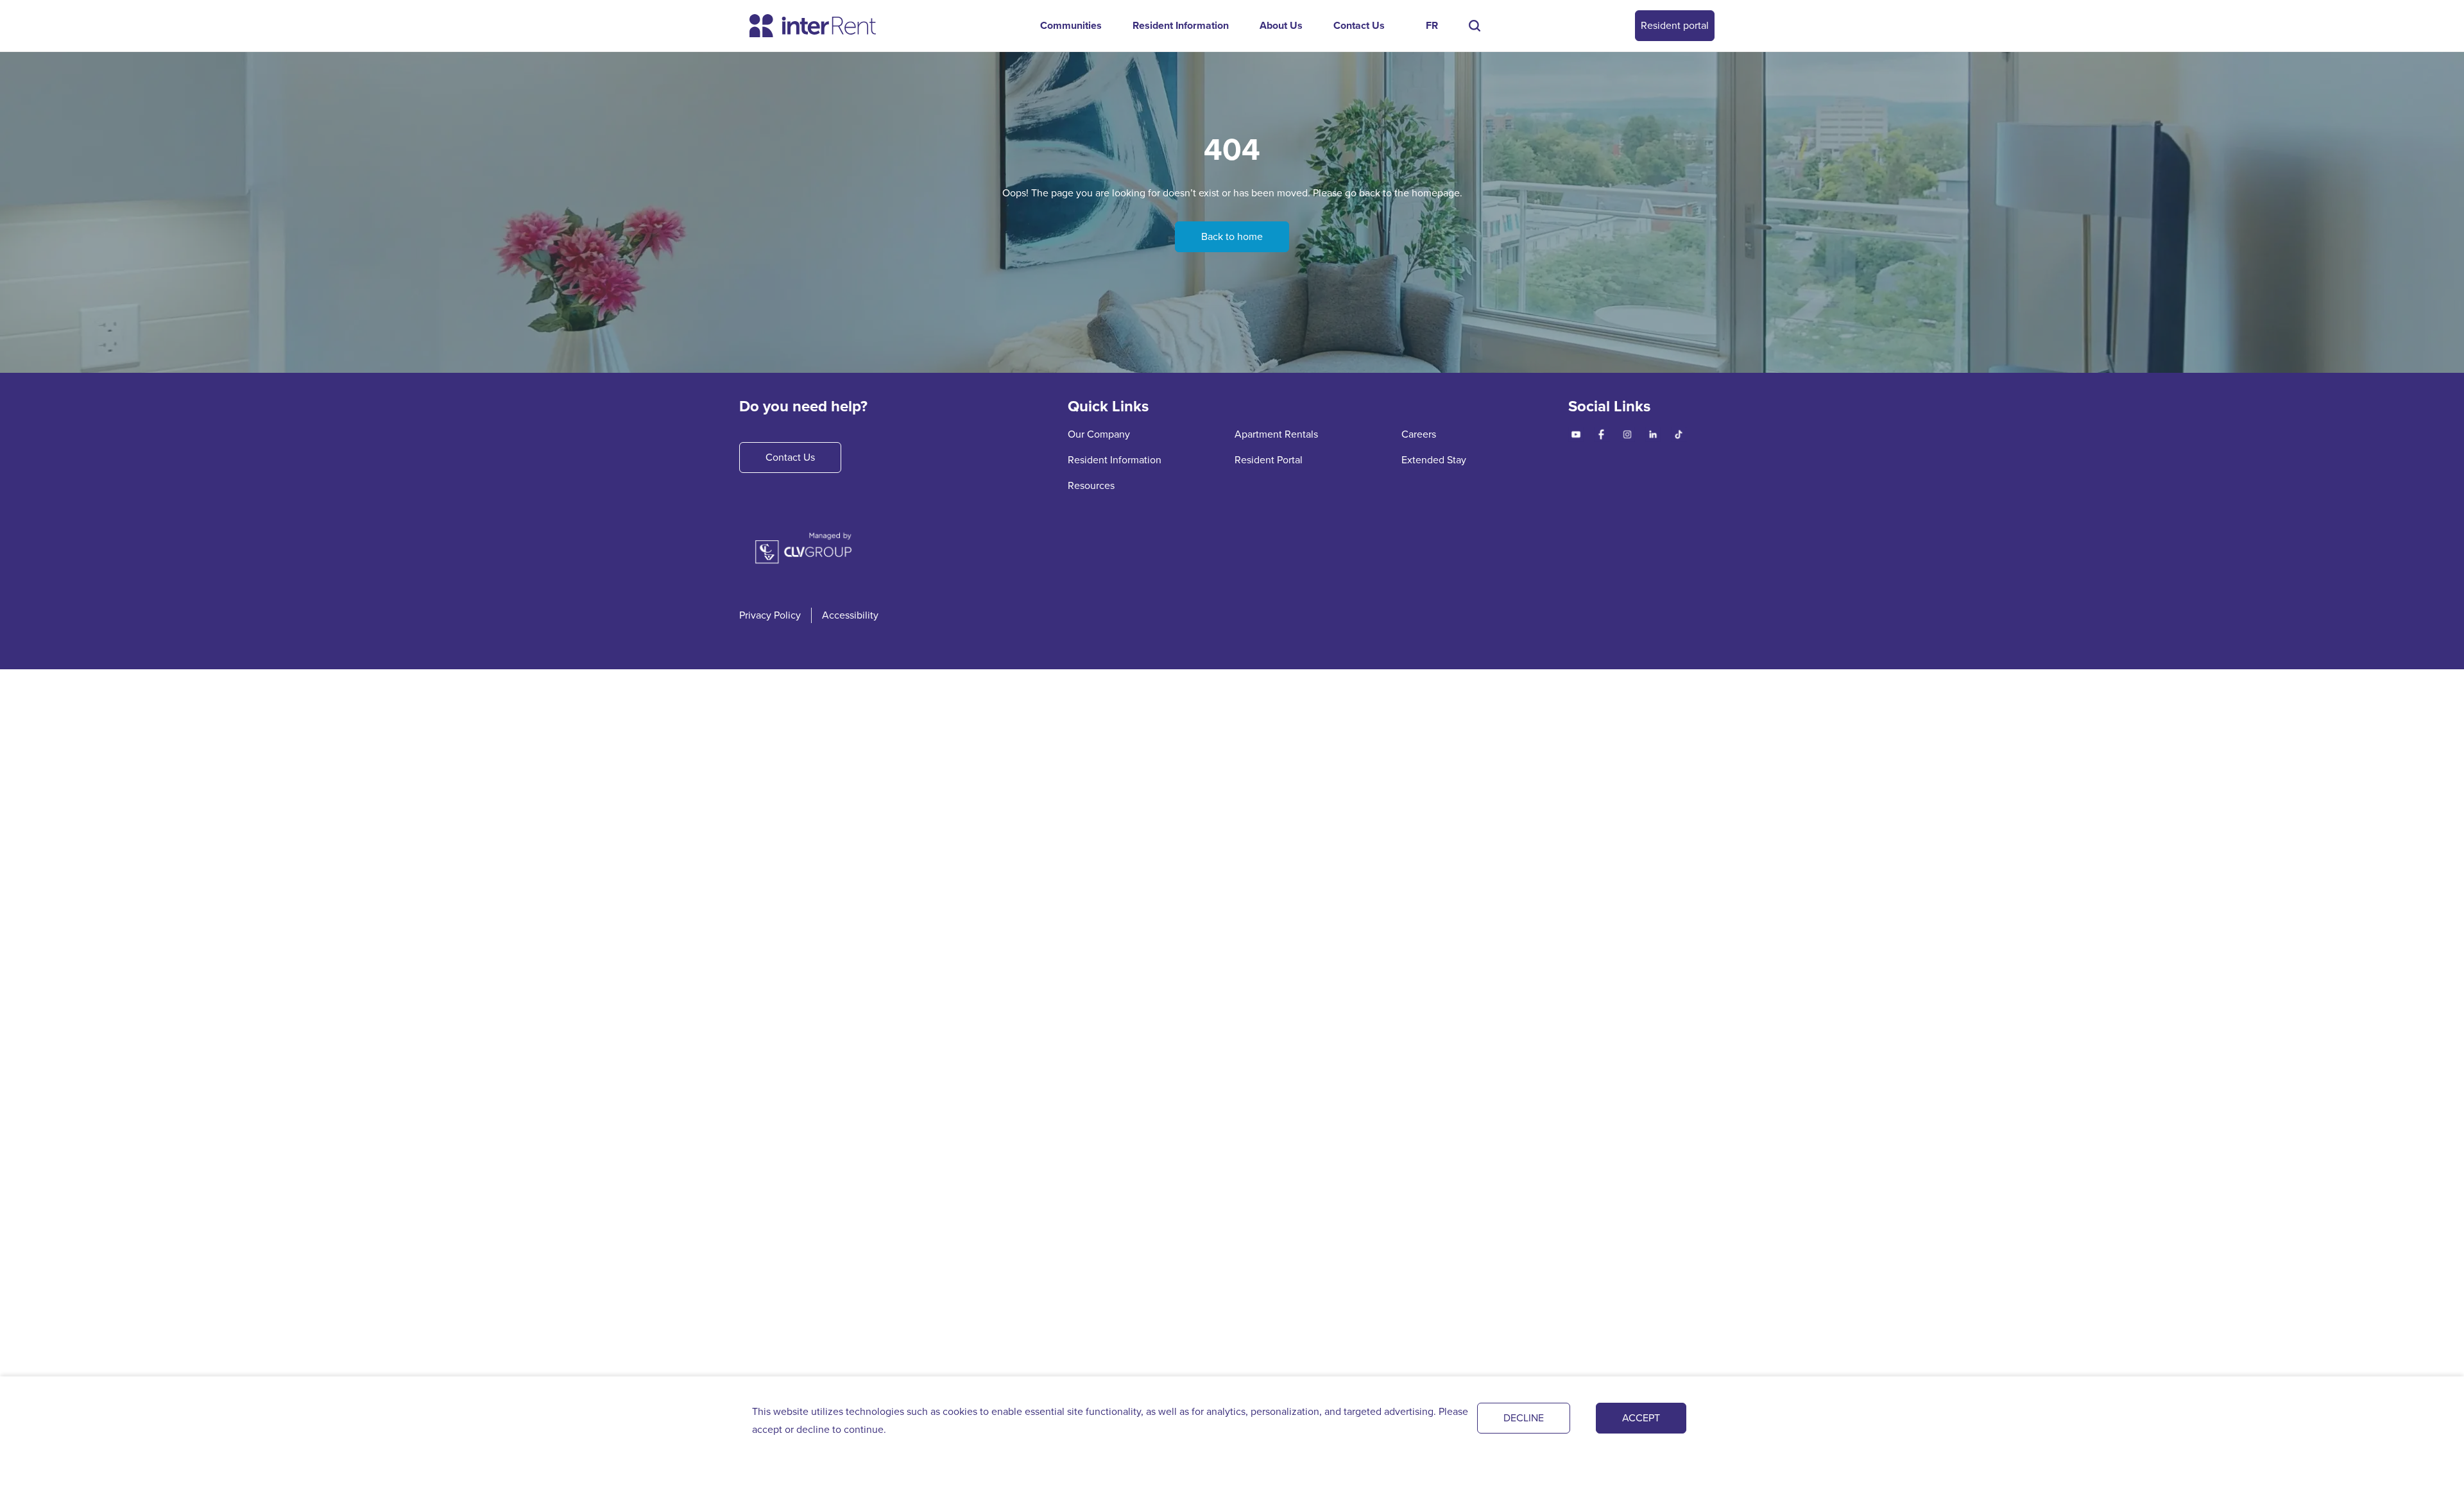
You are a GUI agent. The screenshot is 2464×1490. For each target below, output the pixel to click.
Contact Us (1359, 25)
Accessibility (850, 615)
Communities (1071, 25)
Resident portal (1675, 25)
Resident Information (1181, 25)
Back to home (1232, 236)
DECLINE (1524, 1418)
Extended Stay (1434, 460)
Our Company (1099, 434)
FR (1432, 25)
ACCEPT (1641, 1418)
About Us (1281, 25)
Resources (1091, 485)
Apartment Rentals (1276, 434)
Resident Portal (1269, 460)
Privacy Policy (770, 615)
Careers (1419, 434)
